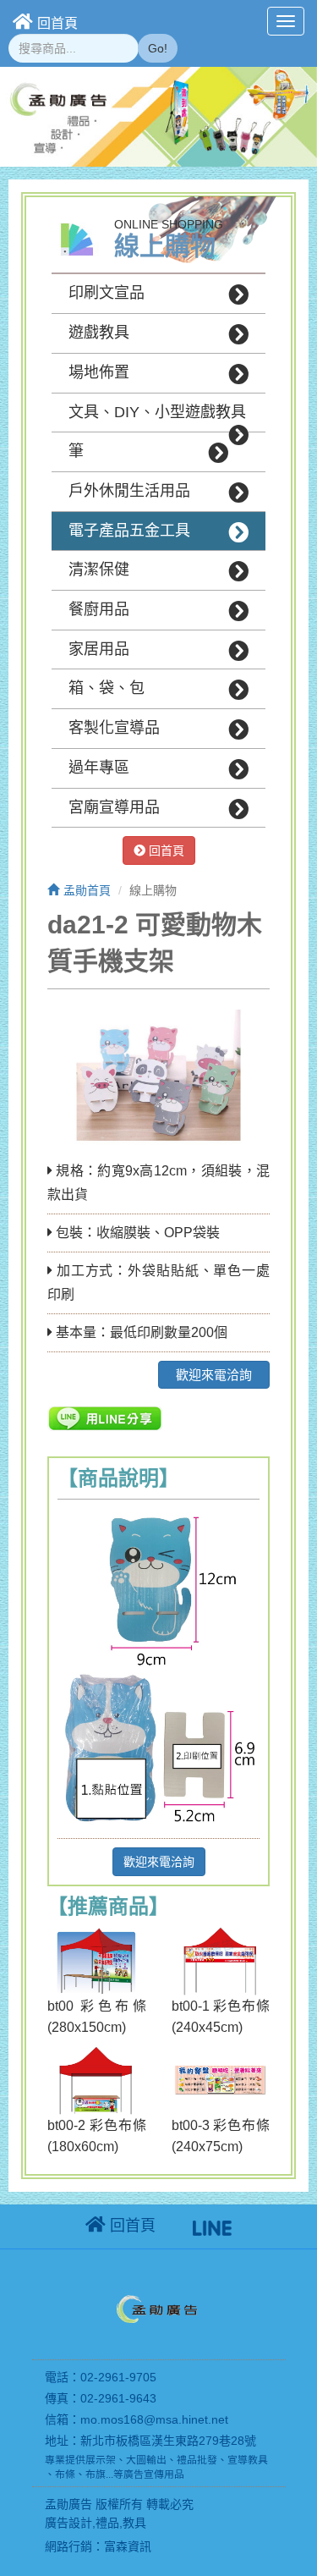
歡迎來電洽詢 (214, 1375)
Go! (158, 48)
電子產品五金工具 (129, 531)
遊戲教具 (99, 333)
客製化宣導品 (114, 728)
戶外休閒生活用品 (129, 491)
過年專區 (99, 768)
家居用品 (99, 649)
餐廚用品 (99, 609)
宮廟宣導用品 (114, 807)
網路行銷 (68, 2546)
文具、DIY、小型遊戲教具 (157, 412)
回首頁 (57, 23)
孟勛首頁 (87, 890)
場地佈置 (99, 372)
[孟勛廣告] (159, 2312)
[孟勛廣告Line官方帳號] (212, 2226)
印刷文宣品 (107, 293)
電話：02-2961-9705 (101, 2377)
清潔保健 (99, 570)
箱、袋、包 (107, 688)
